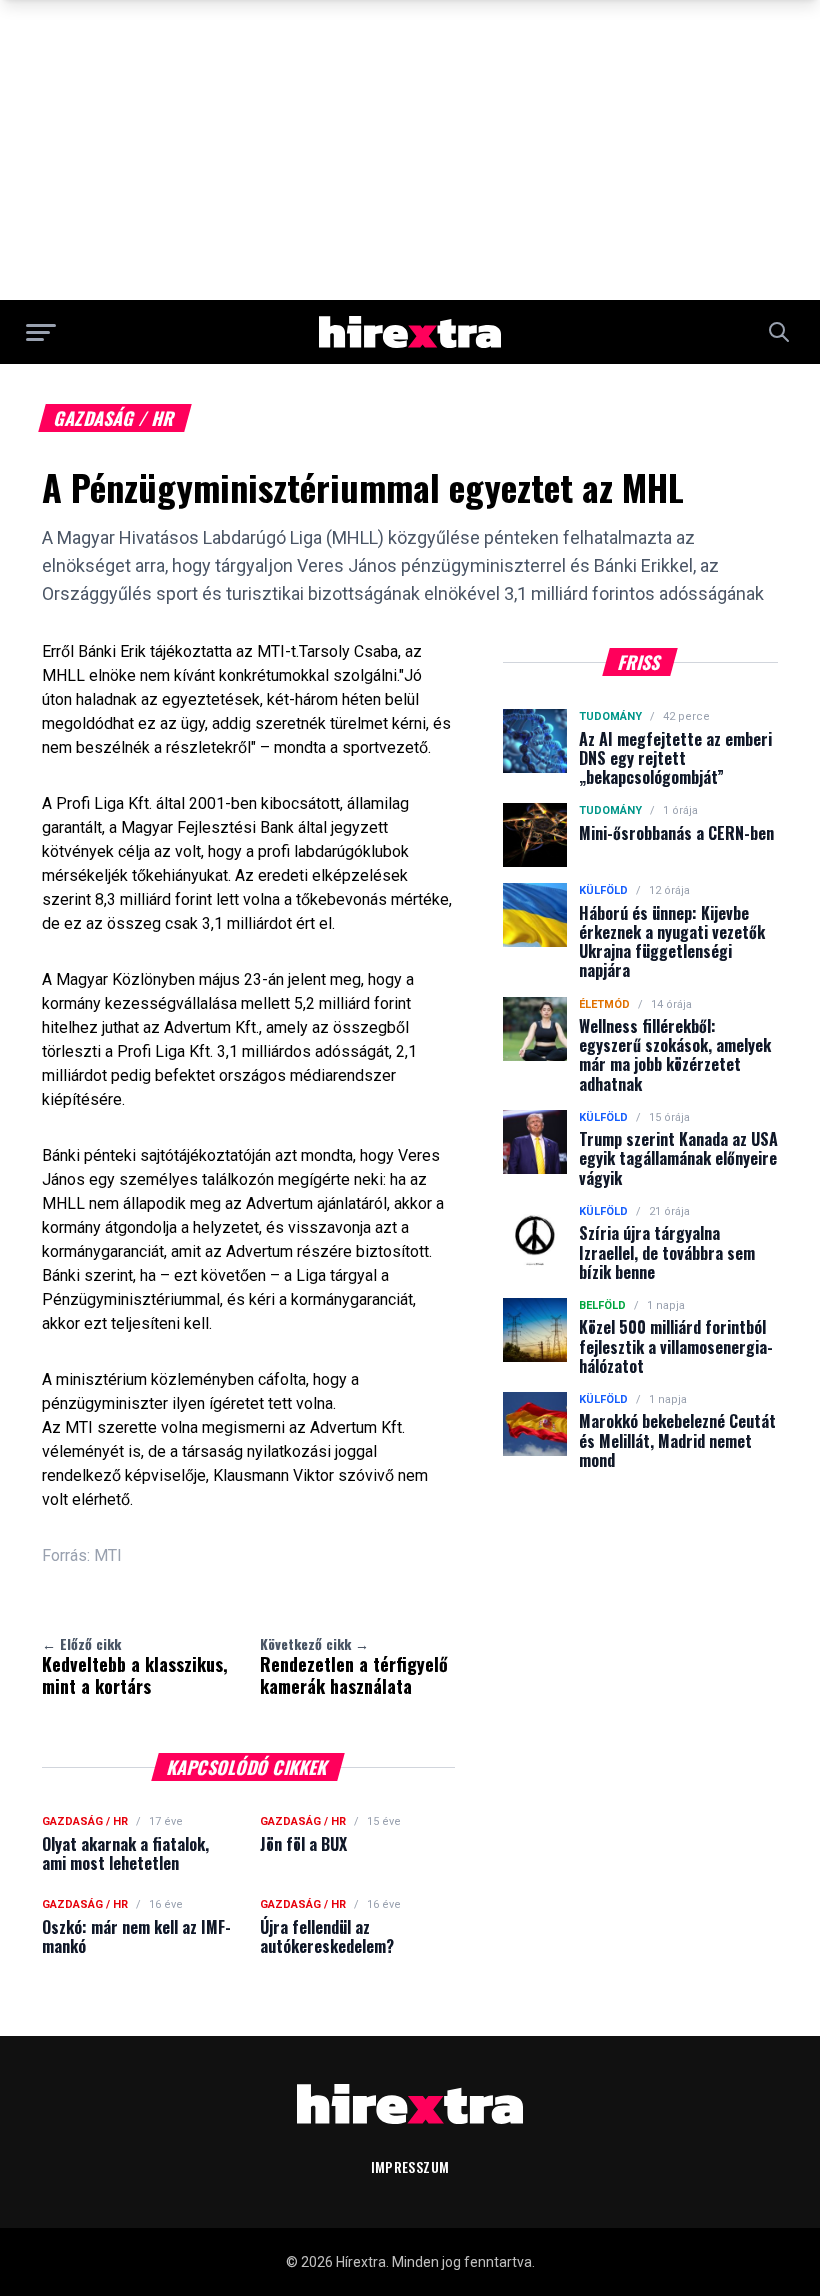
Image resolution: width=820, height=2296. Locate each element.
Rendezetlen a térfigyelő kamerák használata (354, 1666)
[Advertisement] (410, 150)
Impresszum (410, 2166)
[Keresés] (779, 332)
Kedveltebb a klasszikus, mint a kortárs (135, 1666)
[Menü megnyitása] (41, 332)
